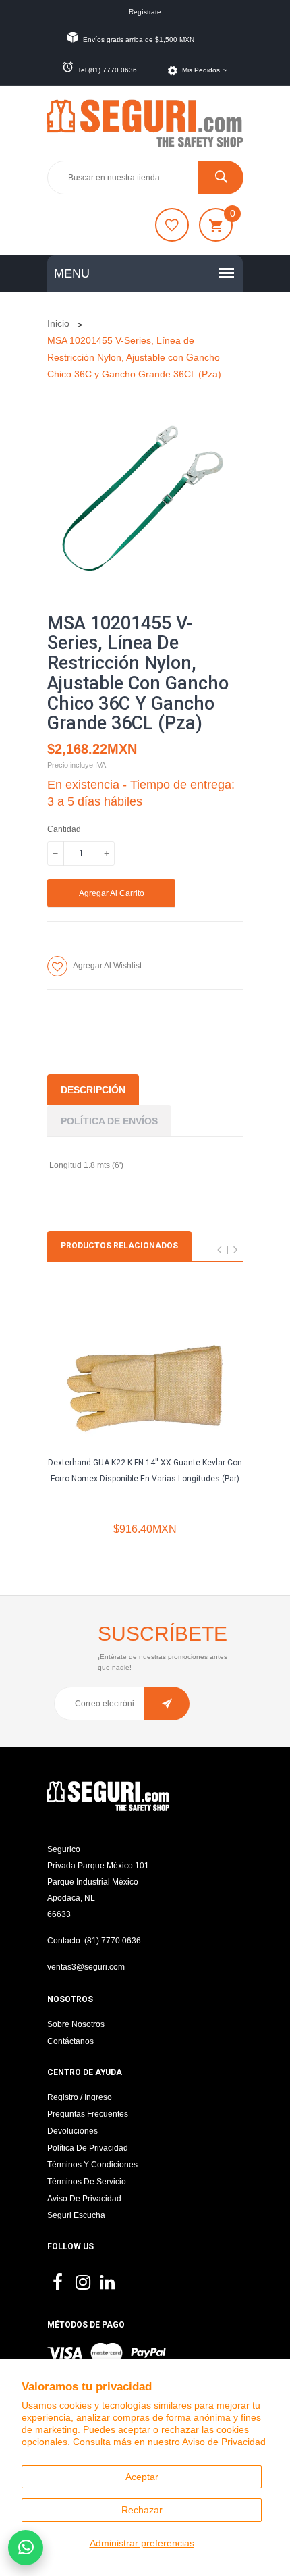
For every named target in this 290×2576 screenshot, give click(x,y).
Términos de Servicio (87, 2182)
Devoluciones (72, 2131)
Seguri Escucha (76, 2215)
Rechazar (142, 2510)
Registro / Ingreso (80, 2097)
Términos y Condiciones (92, 2165)
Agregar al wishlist (107, 966)
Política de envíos (109, 1121)
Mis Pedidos (201, 70)
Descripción (93, 1090)
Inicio (58, 323)
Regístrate (145, 12)
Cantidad (64, 829)
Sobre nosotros (76, 2024)
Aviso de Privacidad (224, 2442)
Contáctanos (70, 2041)
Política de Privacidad (88, 2148)
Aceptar (142, 2477)
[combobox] (145, 178)
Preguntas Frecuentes (88, 2114)
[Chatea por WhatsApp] (26, 2548)
